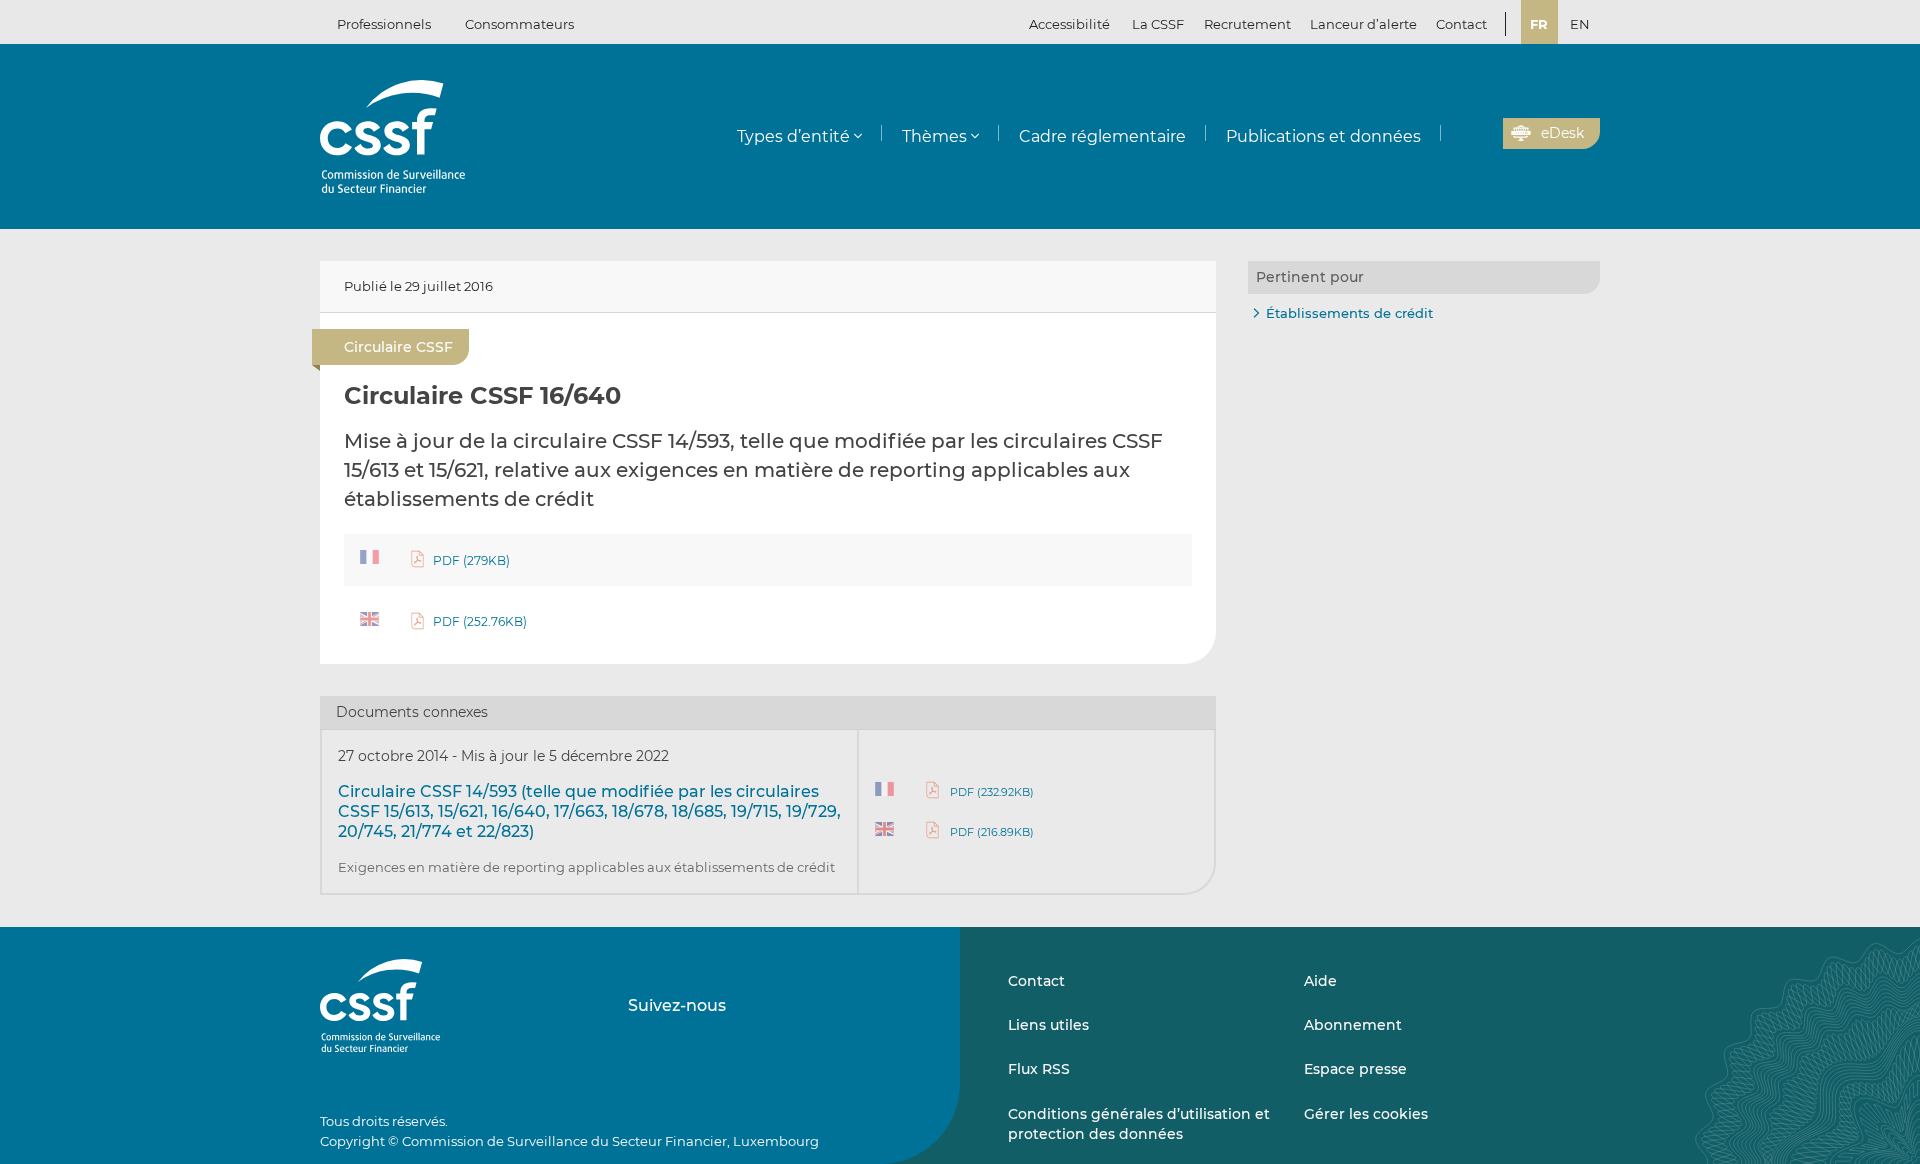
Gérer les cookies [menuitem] (1366, 1114)
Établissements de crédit (1349, 313)
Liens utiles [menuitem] (1048, 1025)
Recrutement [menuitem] (1247, 24)
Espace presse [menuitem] (1355, 1069)
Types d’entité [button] (793, 136)
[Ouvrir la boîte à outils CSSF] (1481, 134)
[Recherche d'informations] (1457, 134)
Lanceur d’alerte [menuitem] (1363, 24)
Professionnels (384, 24)
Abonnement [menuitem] (1353, 1025)
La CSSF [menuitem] (1158, 24)
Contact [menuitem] (1461, 24)
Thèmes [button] (934, 136)
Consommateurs (519, 24)
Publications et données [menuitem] (1323, 136)
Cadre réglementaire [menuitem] (1102, 136)
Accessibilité (1069, 24)
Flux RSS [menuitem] (1039, 1069)
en (1580, 24)
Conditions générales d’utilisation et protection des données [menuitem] (1139, 1124)
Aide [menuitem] (1320, 981)
